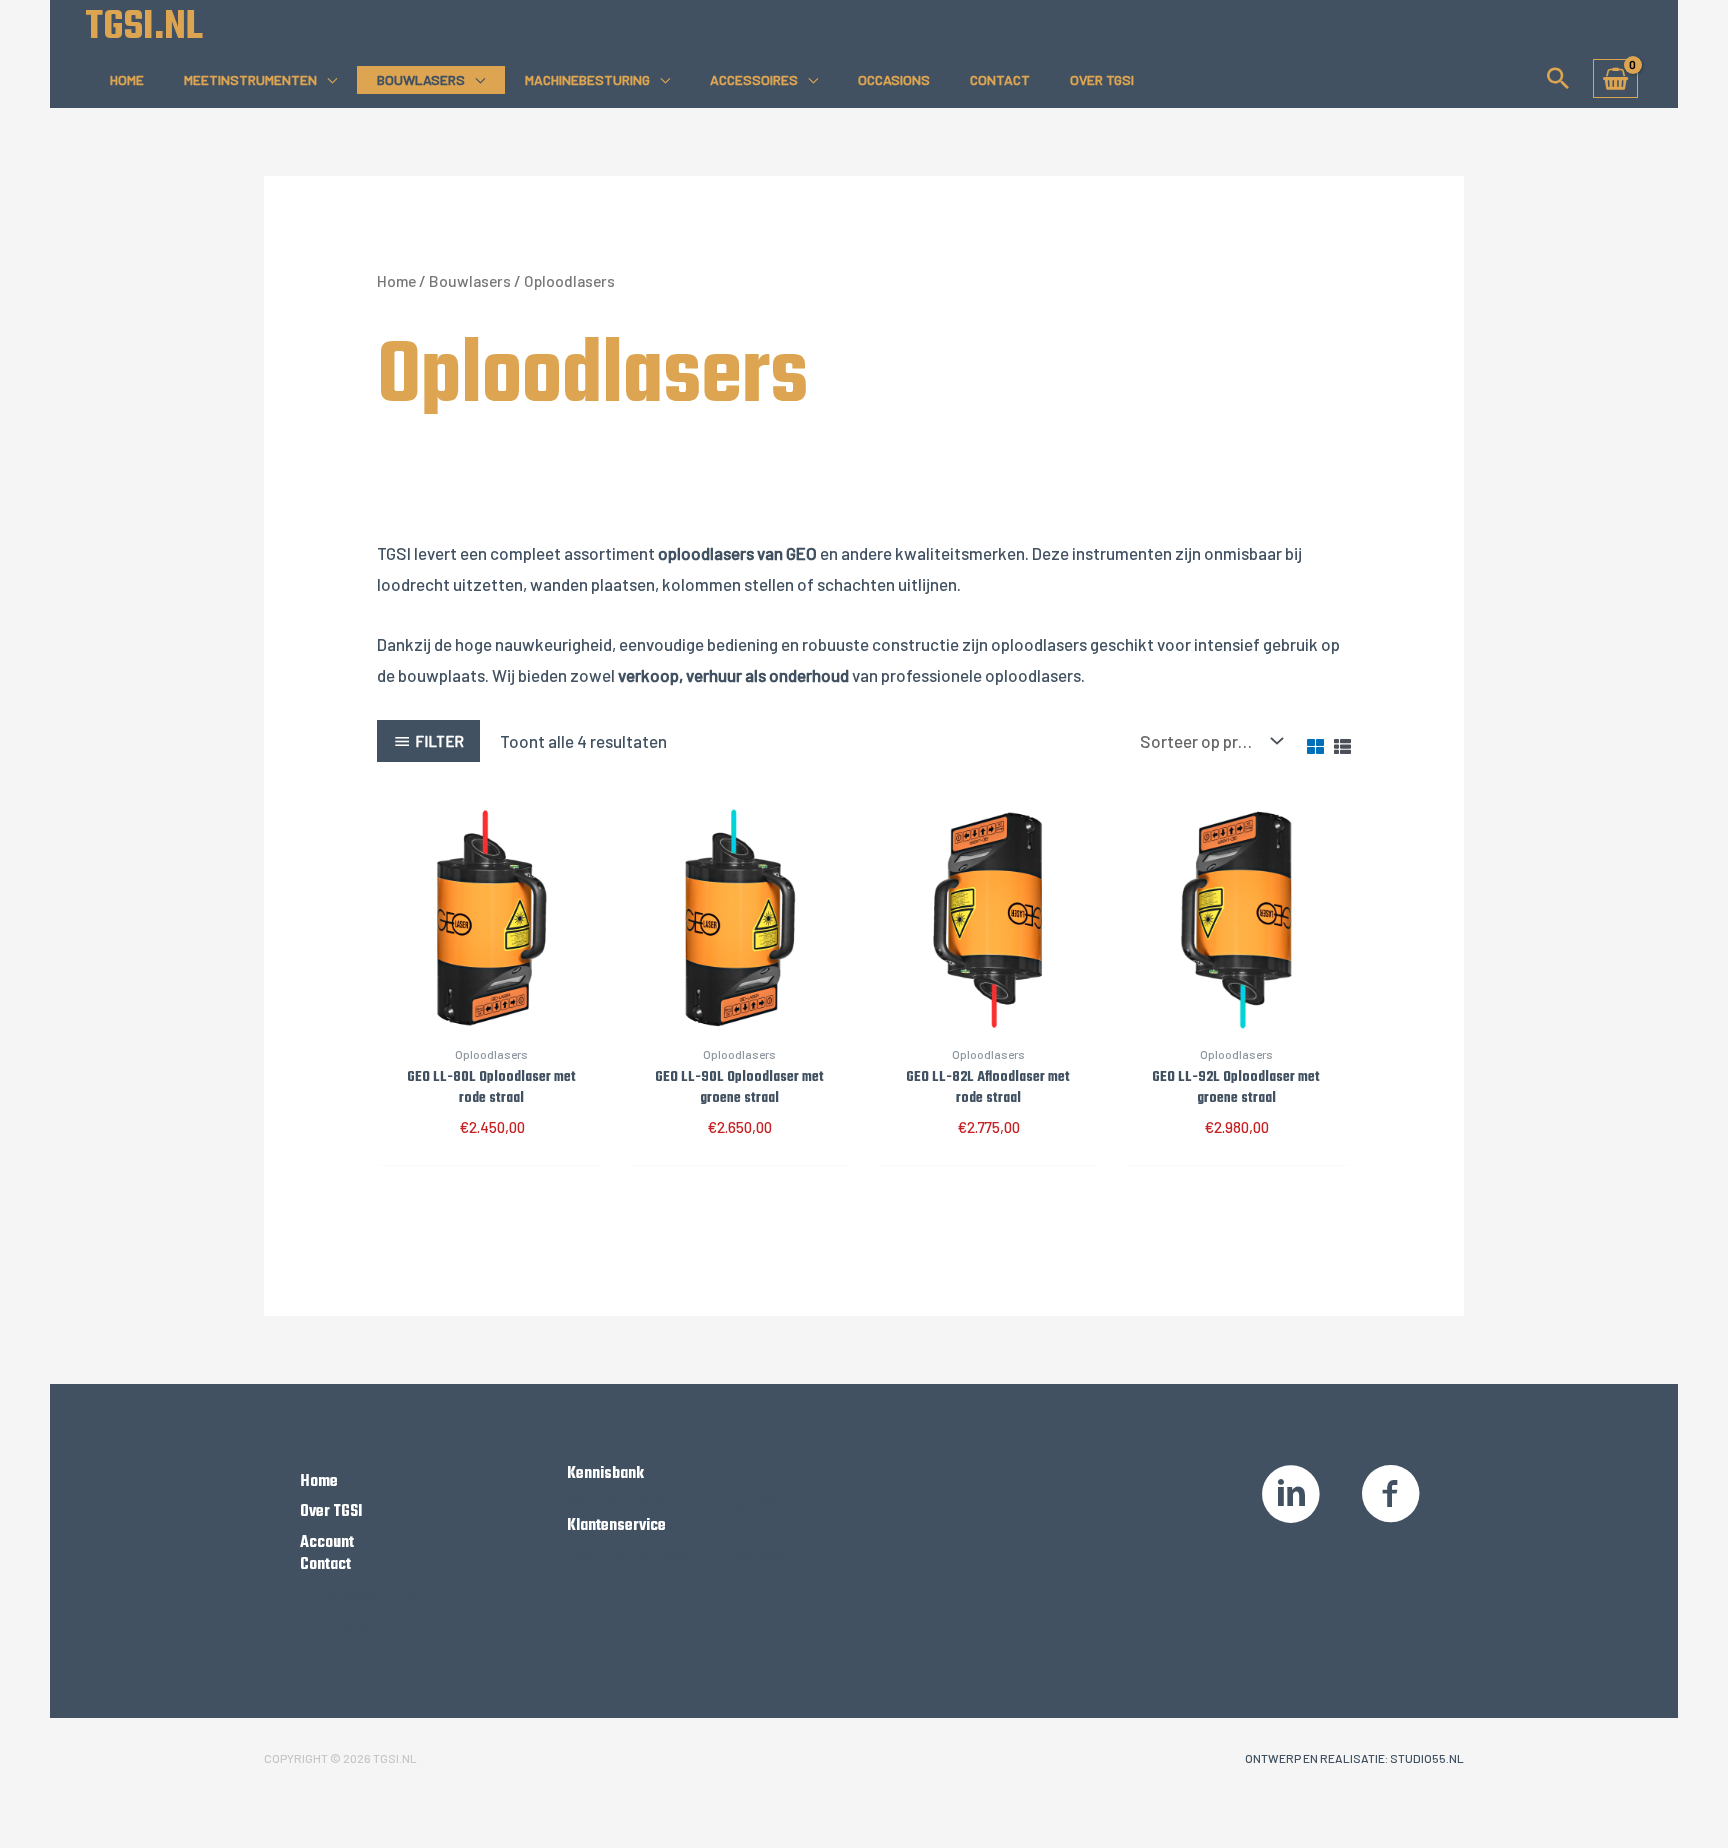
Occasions (894, 79)
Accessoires (754, 79)
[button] (1558, 78)
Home (127, 79)
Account (327, 1543)
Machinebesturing (587, 79)
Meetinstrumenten (250, 79)
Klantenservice (616, 1526)
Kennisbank (605, 1474)
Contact (1000, 79)
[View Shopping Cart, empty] (1615, 78)
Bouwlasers (421, 79)
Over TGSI (1102, 79)
